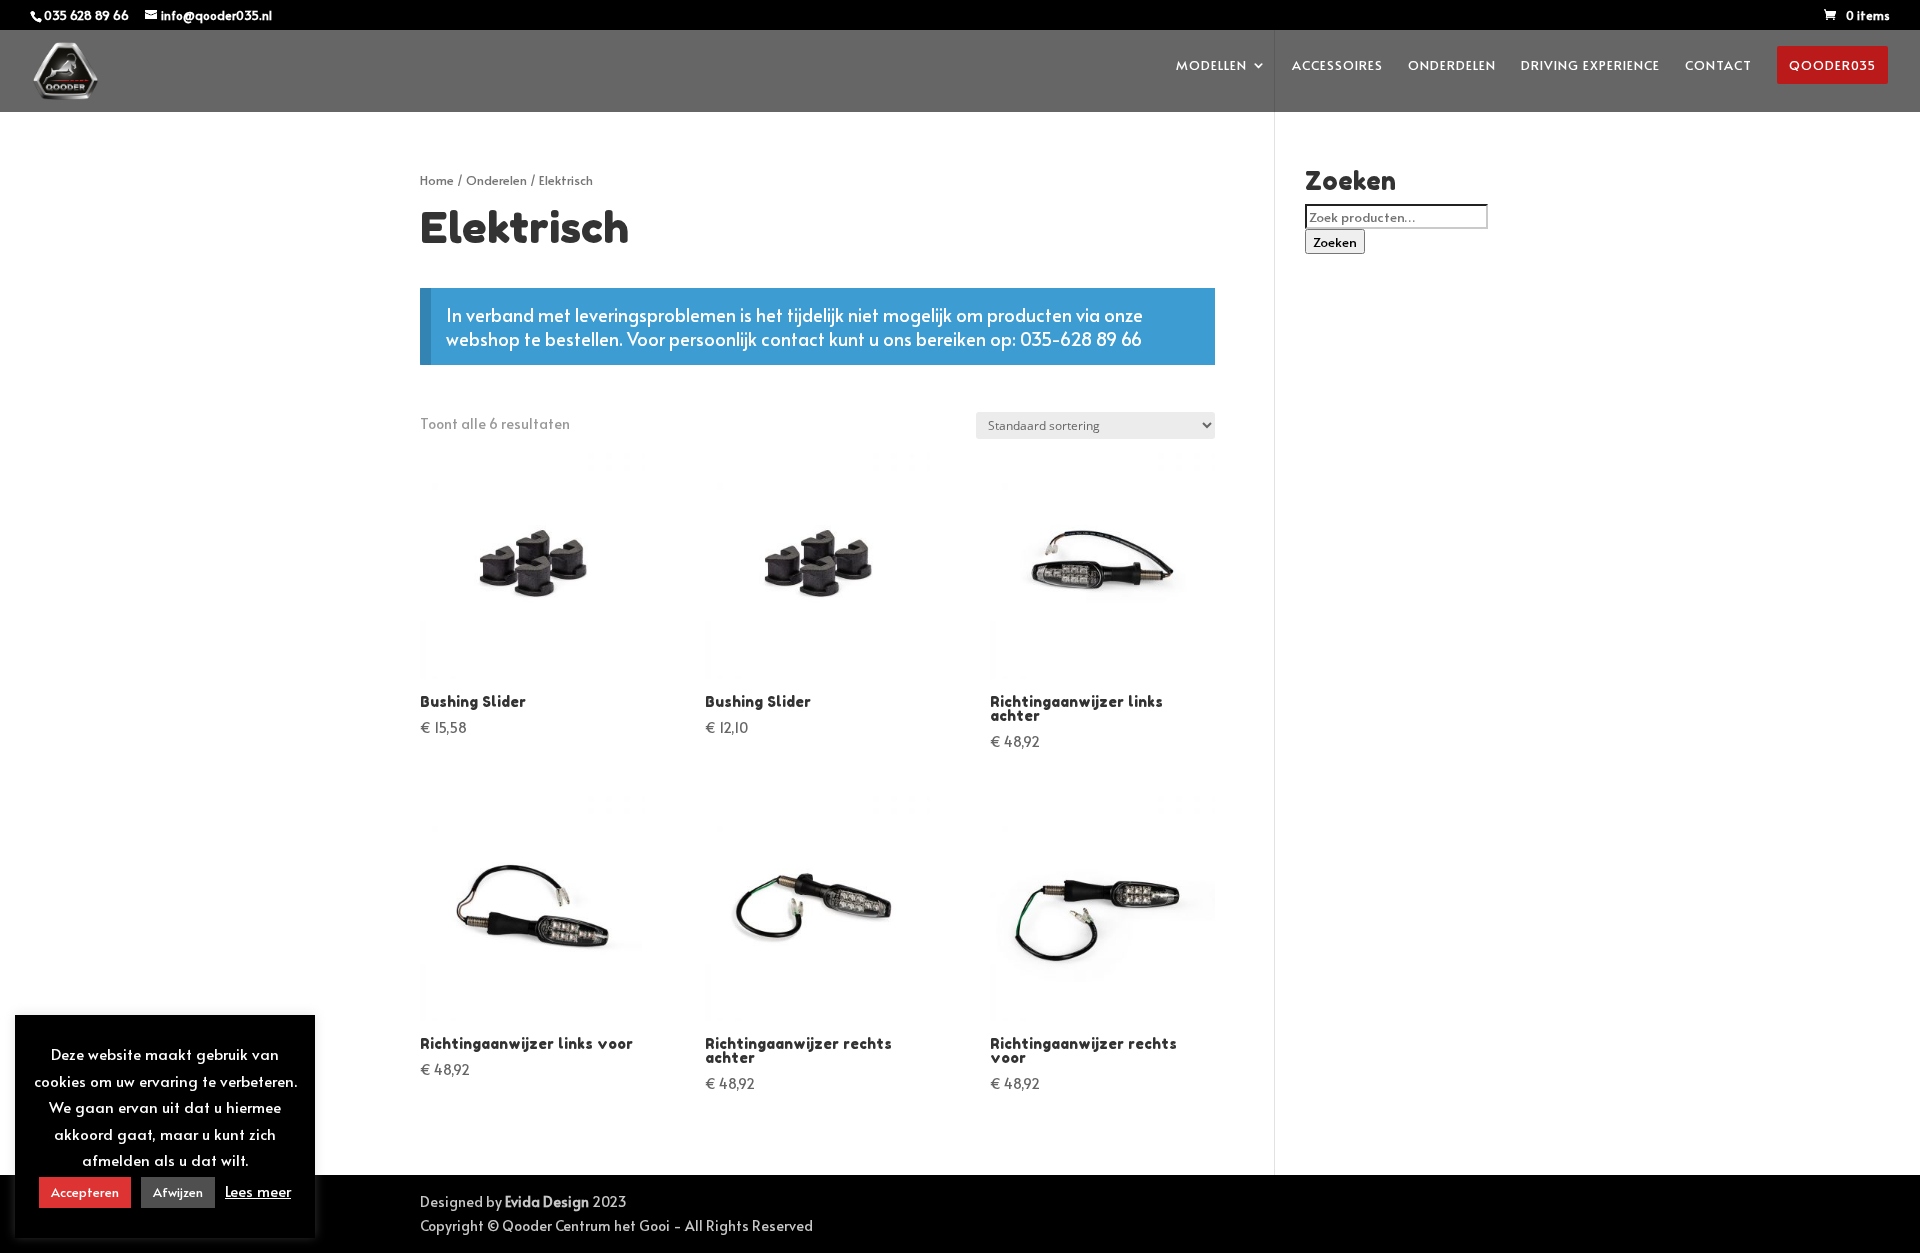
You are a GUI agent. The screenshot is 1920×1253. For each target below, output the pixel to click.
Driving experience (1590, 66)
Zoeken (1335, 241)
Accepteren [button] (85, 1192)
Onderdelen (1452, 66)
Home (437, 180)
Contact (1718, 66)
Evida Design (547, 1201)
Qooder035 (1832, 65)
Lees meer (258, 1190)
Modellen (1211, 66)
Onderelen (496, 180)
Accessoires (1337, 66)
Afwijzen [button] (178, 1192)
